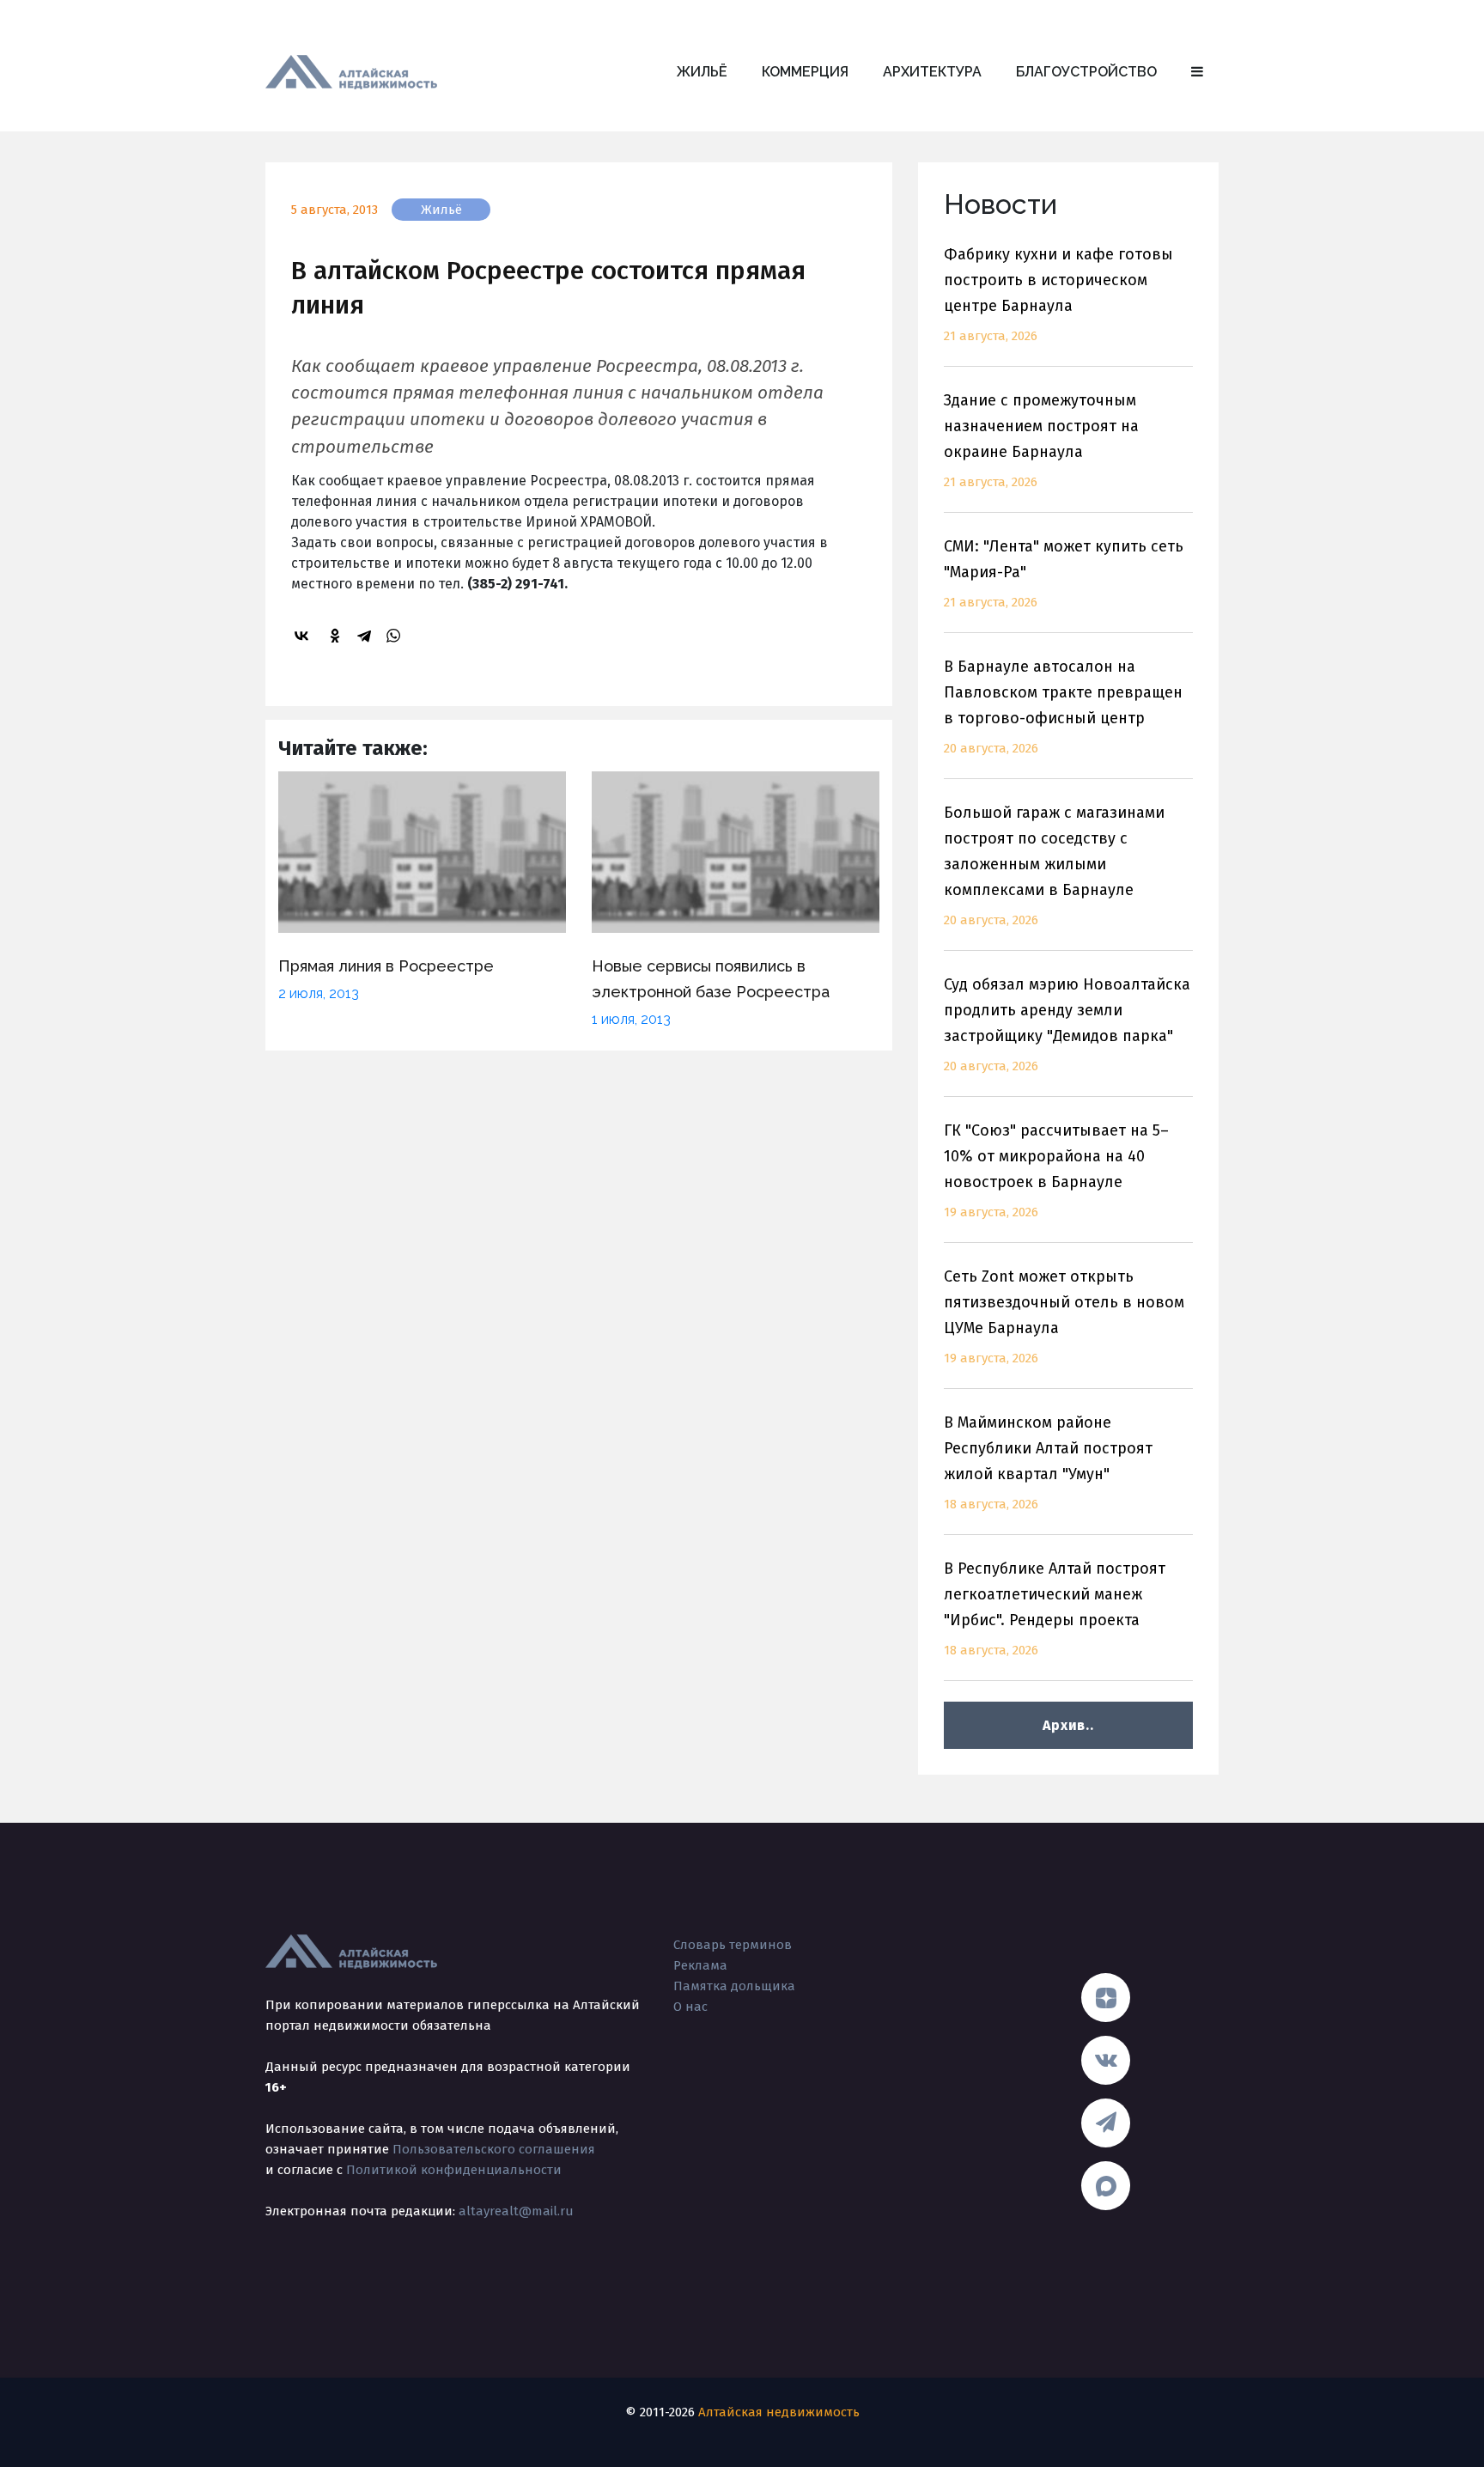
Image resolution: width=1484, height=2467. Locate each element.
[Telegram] (367, 636)
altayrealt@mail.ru (516, 2211)
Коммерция (805, 72)
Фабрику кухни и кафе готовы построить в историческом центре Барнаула (1058, 294)
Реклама (700, 1965)
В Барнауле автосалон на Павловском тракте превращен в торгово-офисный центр (1063, 707)
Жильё (702, 72)
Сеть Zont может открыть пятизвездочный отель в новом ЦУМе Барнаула (1064, 1316)
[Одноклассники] (338, 636)
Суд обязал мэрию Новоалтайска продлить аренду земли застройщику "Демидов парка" (1067, 1024)
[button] (1197, 72)
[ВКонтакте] (304, 636)
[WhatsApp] (396, 636)
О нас (690, 2007)
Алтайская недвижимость (779, 2412)
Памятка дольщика (734, 1986)
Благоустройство (1086, 72)
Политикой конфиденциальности (454, 2170)
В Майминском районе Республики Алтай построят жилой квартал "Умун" (1048, 1462)
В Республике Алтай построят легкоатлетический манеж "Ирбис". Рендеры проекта (1055, 1608)
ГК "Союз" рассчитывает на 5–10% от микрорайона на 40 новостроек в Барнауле (1056, 1170)
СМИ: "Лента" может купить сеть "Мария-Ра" (1064, 573)
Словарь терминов (733, 1945)
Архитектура (932, 72)
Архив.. (1068, 1725)
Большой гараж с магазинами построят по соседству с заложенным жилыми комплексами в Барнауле (1054, 865)
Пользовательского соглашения (494, 2149)
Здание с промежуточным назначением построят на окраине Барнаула (1041, 440)
